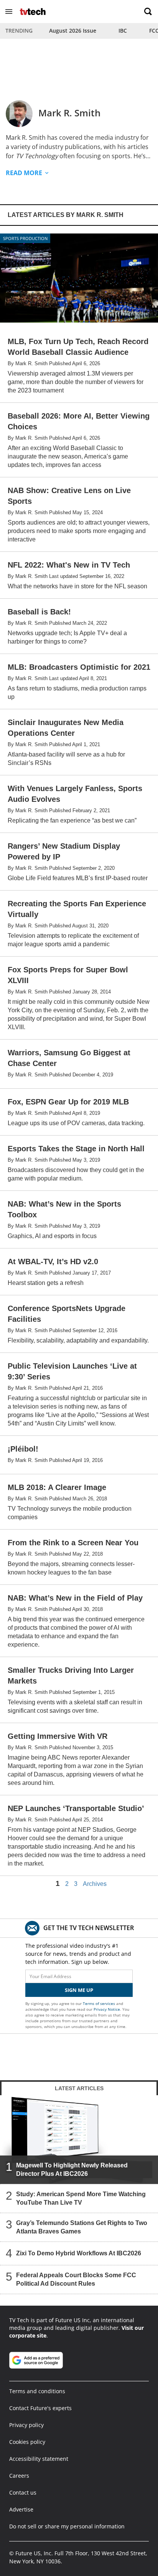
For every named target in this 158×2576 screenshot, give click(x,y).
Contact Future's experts (40, 2408)
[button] (9, 12)
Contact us (23, 2492)
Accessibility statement (39, 2459)
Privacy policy (26, 2425)
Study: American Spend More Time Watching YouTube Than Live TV (81, 2198)
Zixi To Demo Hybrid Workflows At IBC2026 (79, 2253)
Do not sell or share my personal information (67, 2526)
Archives (95, 1884)
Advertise (21, 2509)
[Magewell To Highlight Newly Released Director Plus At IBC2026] (79, 2140)
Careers (19, 2476)
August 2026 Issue (73, 31)
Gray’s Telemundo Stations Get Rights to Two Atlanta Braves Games (82, 2227)
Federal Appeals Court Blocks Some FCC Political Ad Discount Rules (76, 2279)
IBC (123, 31)
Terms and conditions (37, 2391)
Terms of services (100, 2003)
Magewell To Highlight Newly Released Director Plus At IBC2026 (72, 2170)
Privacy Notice (107, 2009)
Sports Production (25, 238)
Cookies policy (27, 2442)
